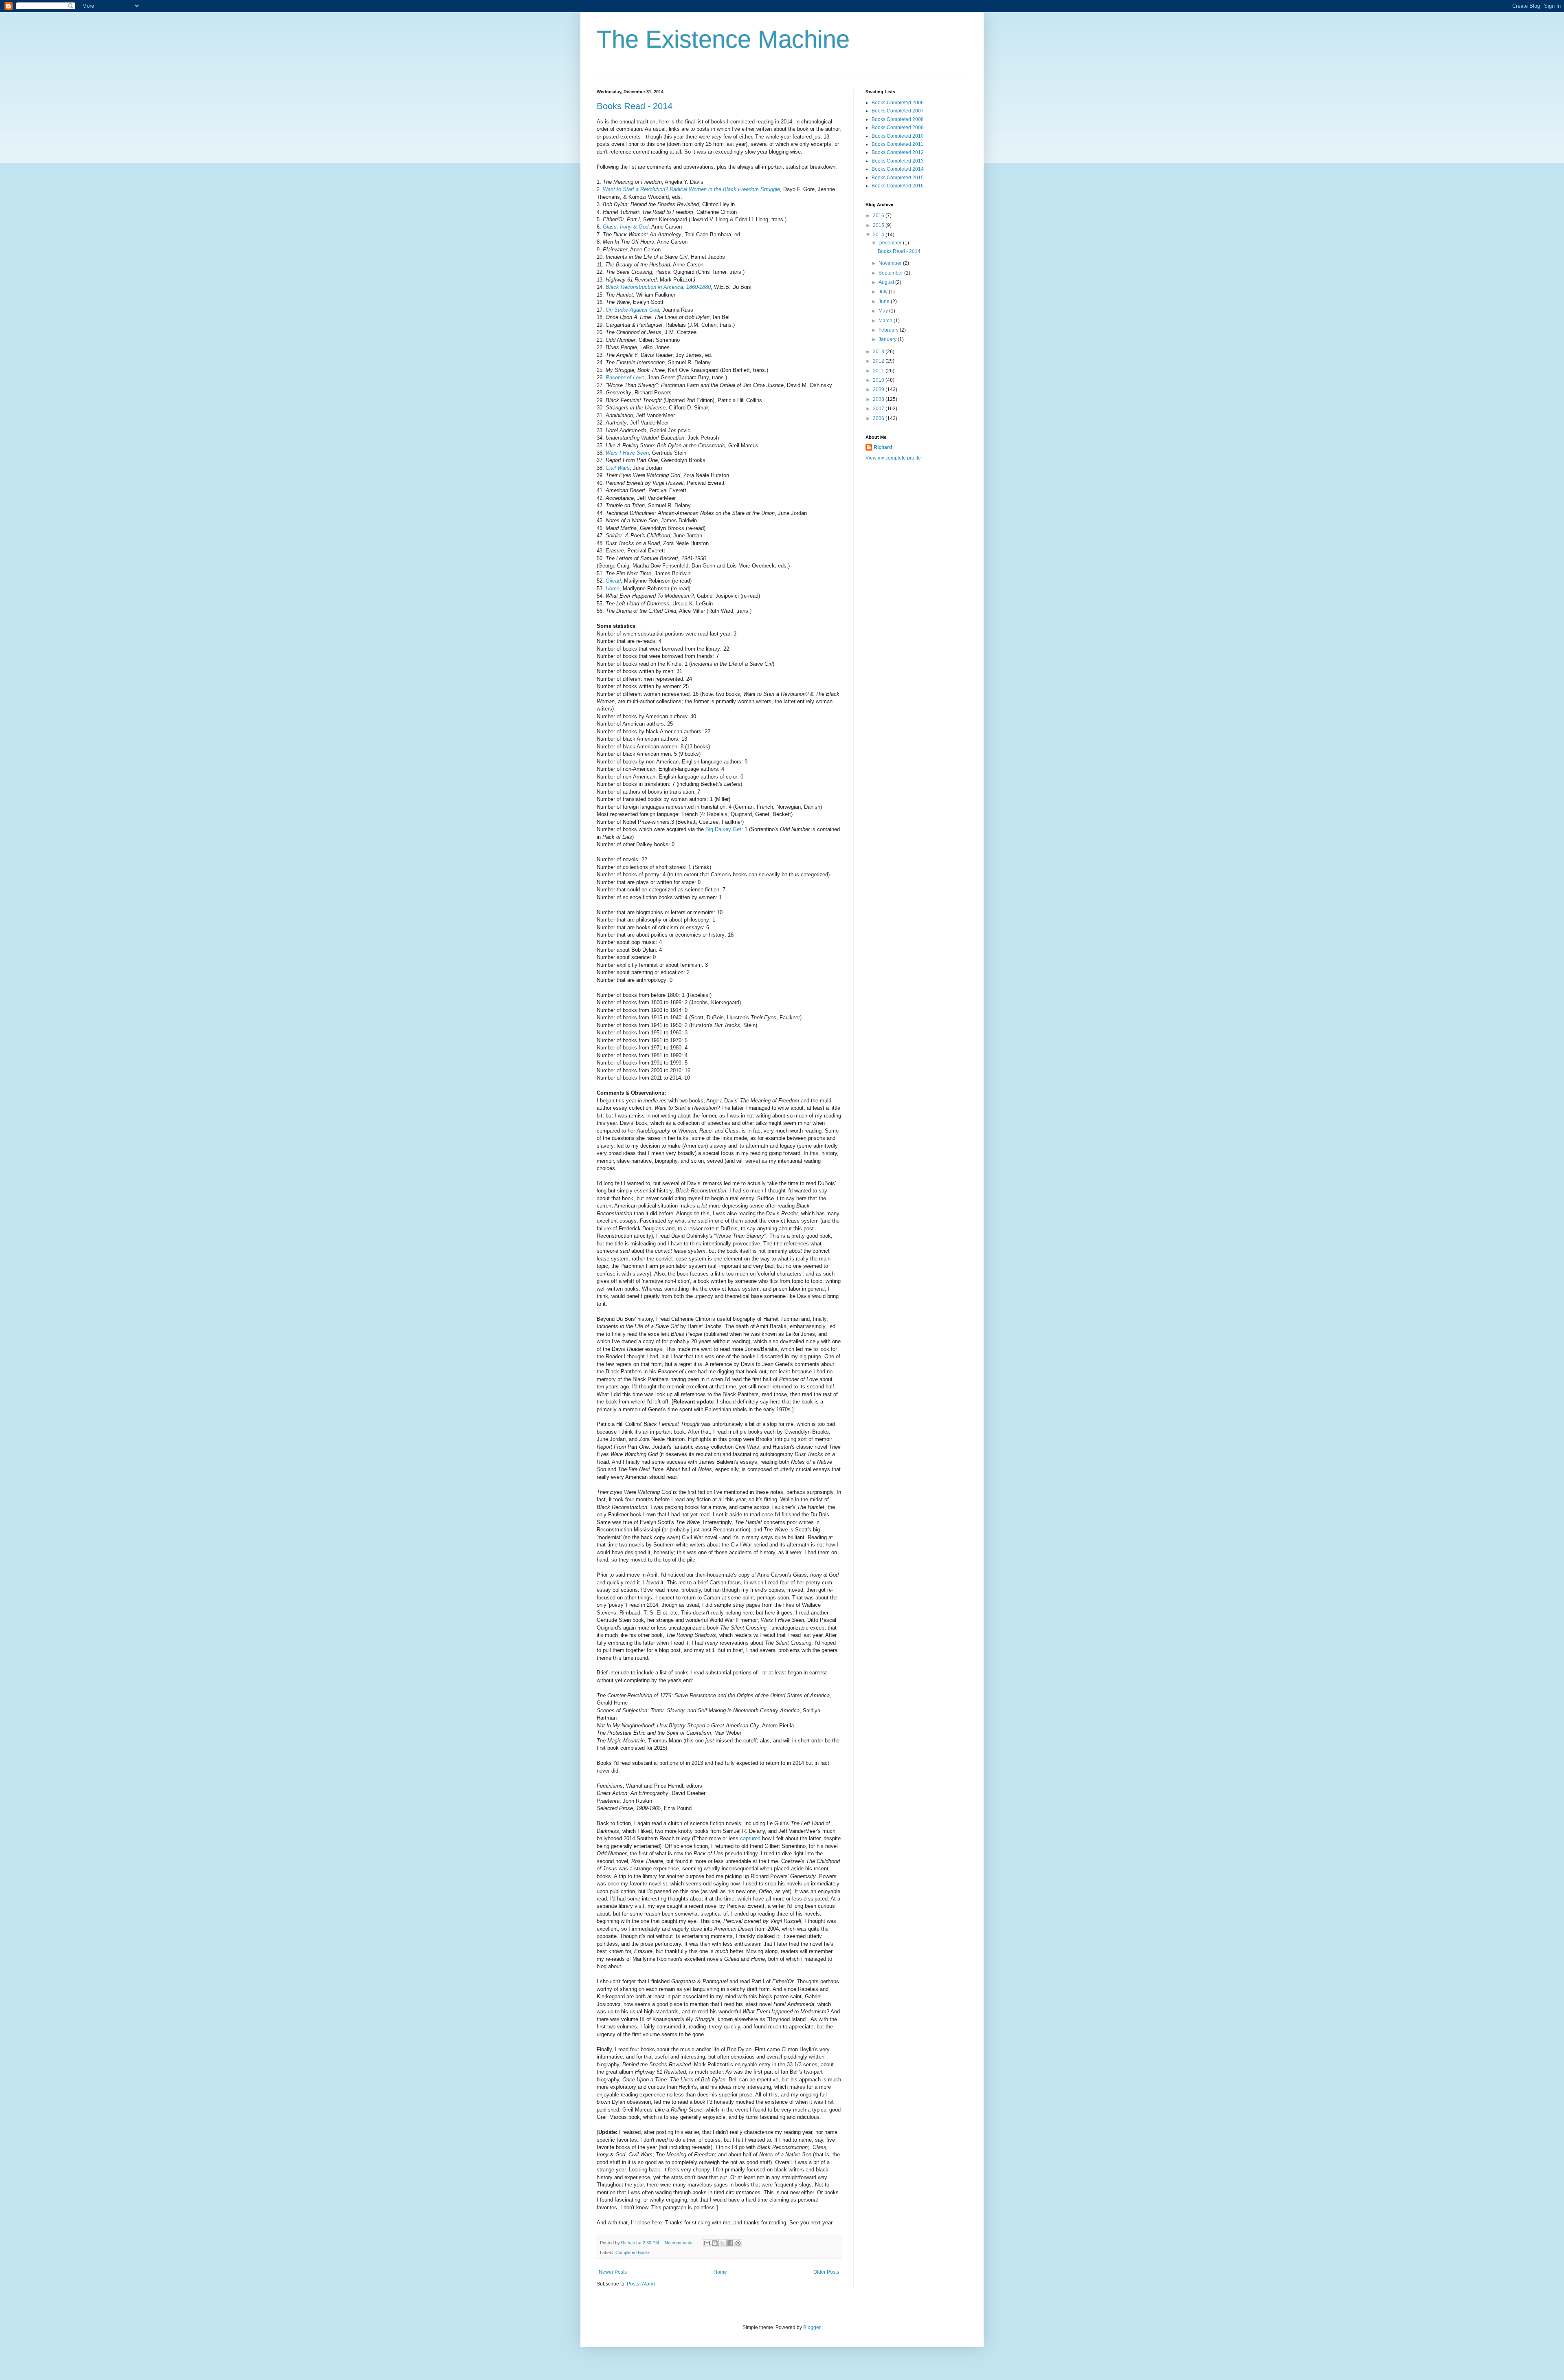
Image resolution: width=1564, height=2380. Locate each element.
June (885, 301)
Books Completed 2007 (898, 111)
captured (750, 1838)
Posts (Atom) (641, 2284)
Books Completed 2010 (898, 136)
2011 (879, 371)
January (888, 339)
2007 (879, 409)
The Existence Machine (723, 39)
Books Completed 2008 (898, 119)
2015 (879, 225)
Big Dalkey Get (723, 829)
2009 (879, 389)
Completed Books (633, 2252)
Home (720, 2272)
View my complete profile (893, 458)
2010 (879, 380)
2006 (879, 418)
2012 (879, 361)
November (891, 263)
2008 (879, 399)
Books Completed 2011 (897, 144)
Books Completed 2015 (898, 178)
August (887, 282)
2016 (879, 216)
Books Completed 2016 (898, 186)
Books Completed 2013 (898, 161)
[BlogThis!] (715, 2243)
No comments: (680, 2243)
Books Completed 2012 (898, 152)
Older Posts (826, 2272)
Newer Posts (613, 2272)
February (889, 330)
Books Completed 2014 (898, 169)
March (886, 321)
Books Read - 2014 (635, 106)
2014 (879, 235)
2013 (879, 352)
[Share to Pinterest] (738, 2243)
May (884, 311)
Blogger (812, 2327)
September (891, 273)
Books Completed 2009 (898, 128)
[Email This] (707, 2243)
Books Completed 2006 (898, 103)
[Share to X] (723, 2243)
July (884, 292)
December (891, 243)
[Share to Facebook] (730, 2243)
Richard (883, 447)
